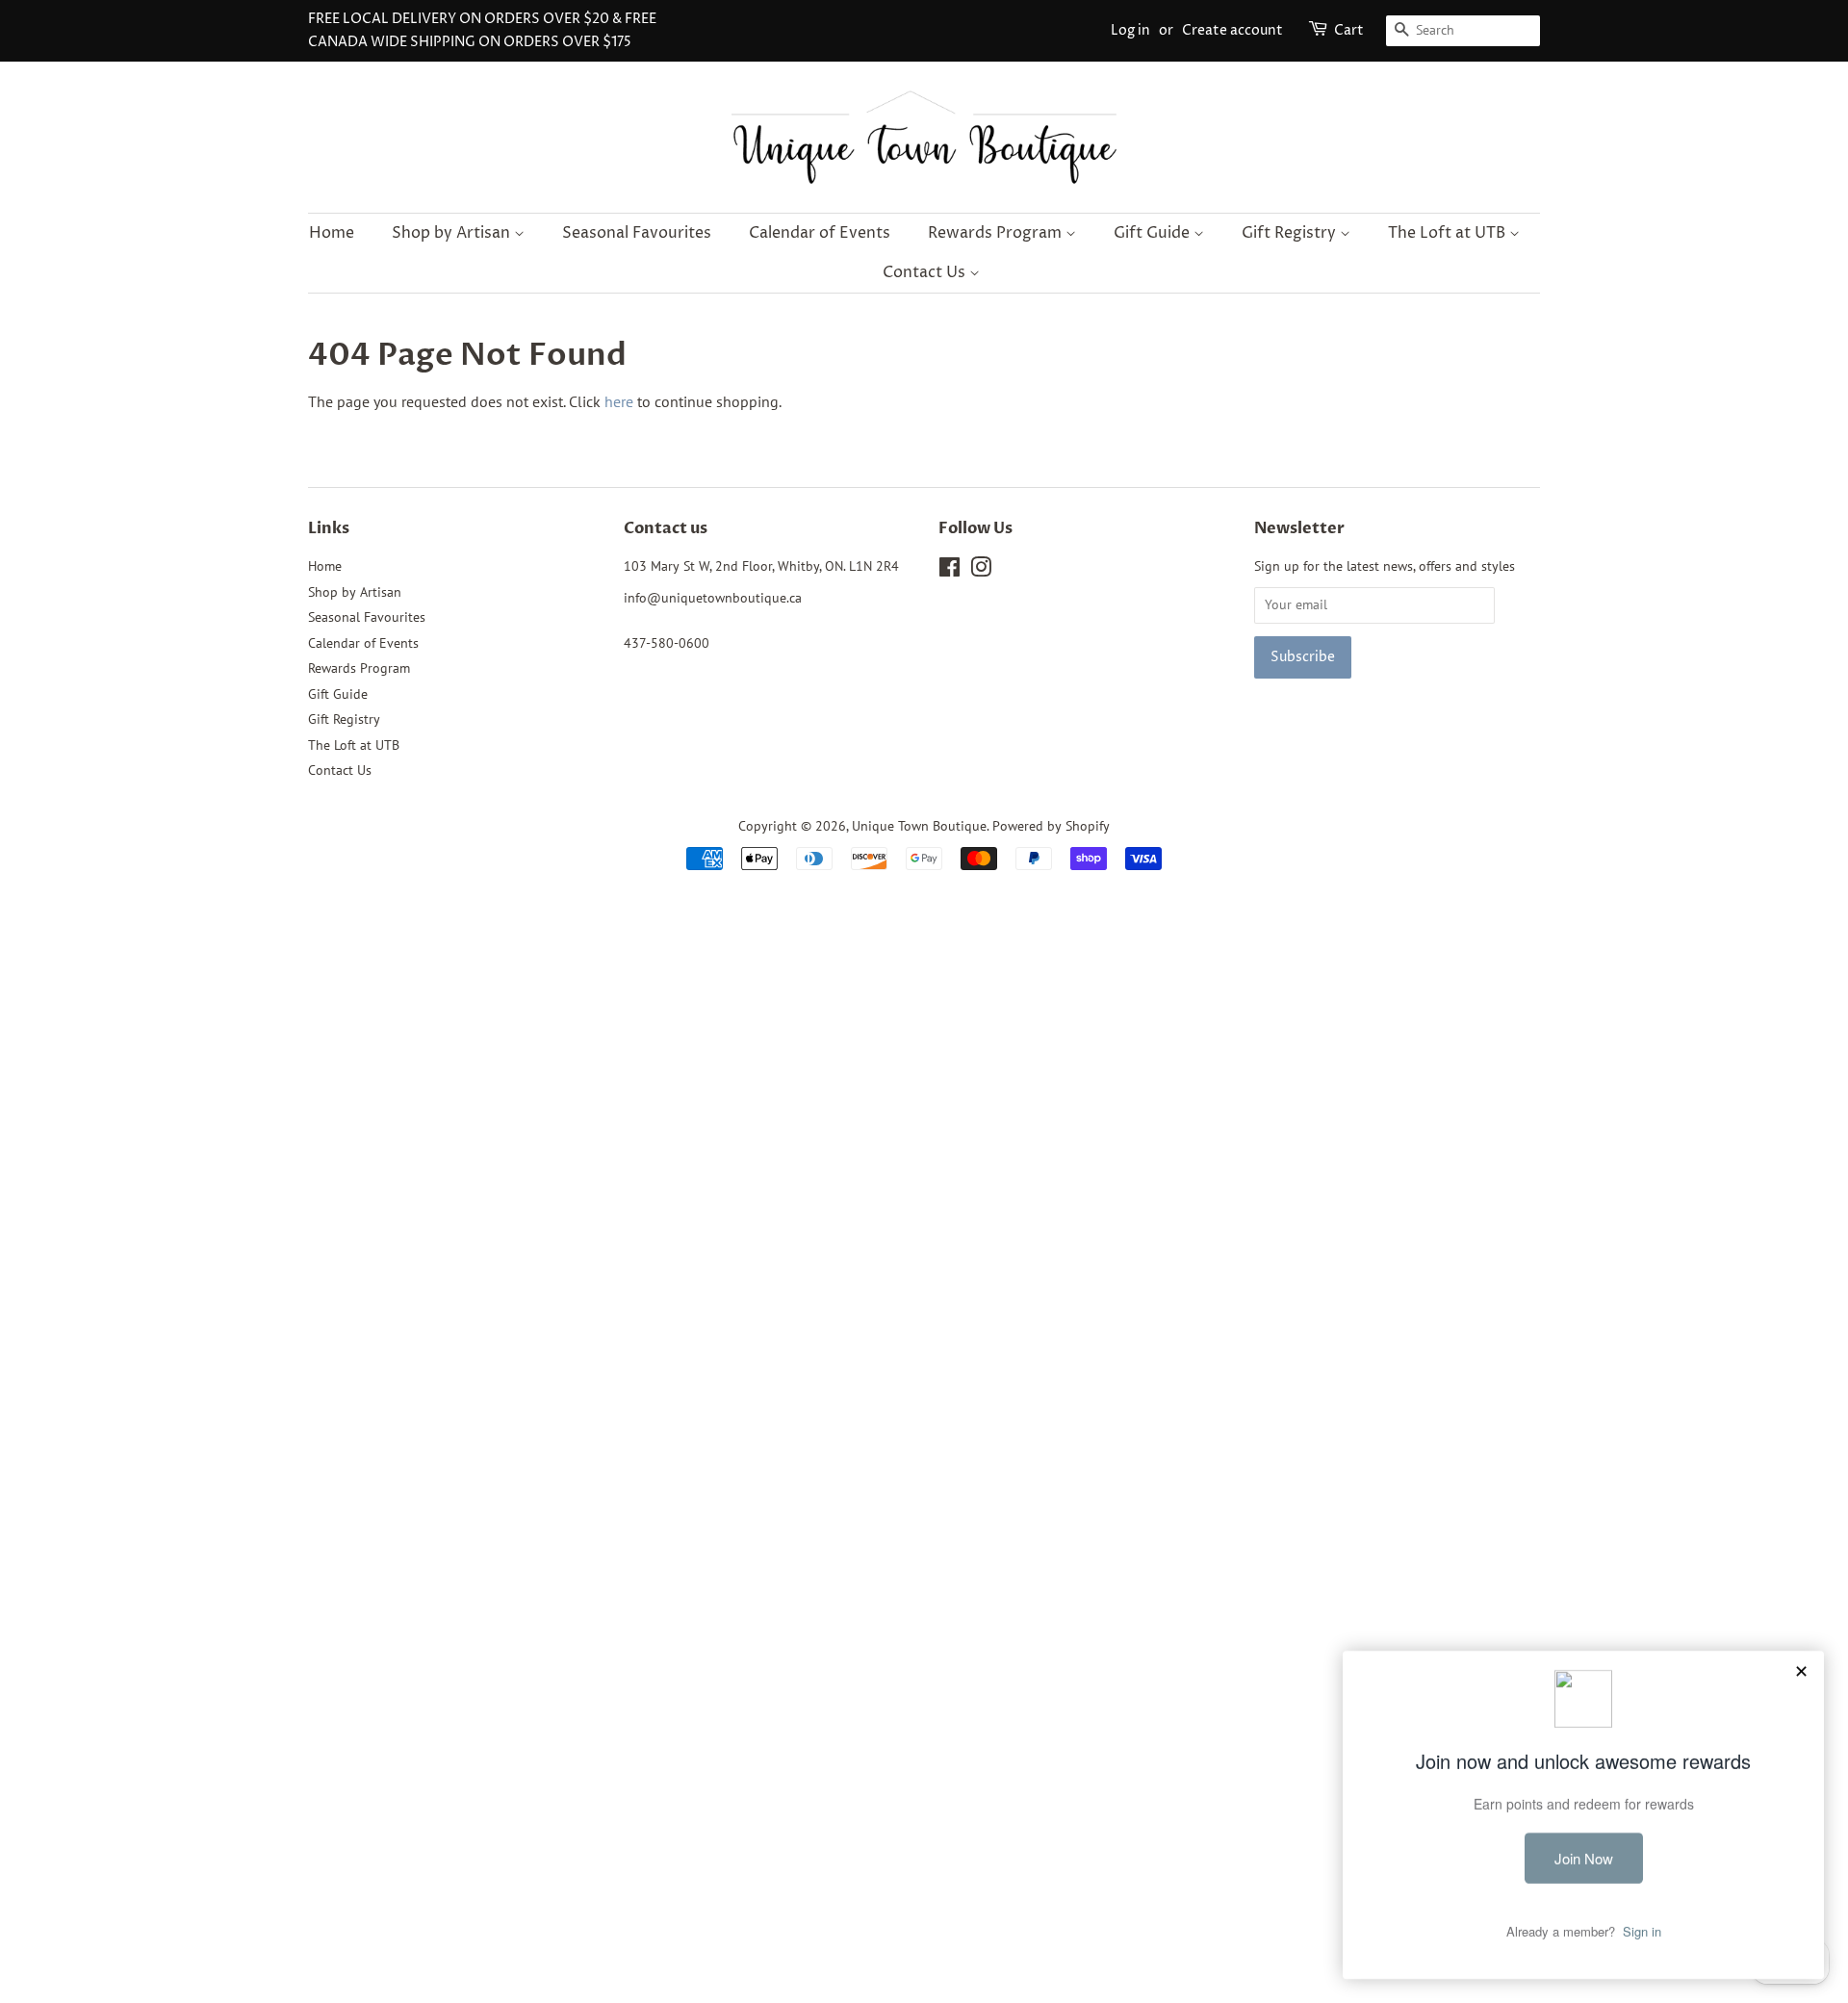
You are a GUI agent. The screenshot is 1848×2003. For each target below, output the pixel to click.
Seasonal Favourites (637, 233)
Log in (1130, 30)
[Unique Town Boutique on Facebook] (950, 571)
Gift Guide (1154, 233)
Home (332, 233)
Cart (1349, 30)
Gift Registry (1291, 233)
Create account (1232, 30)
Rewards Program (997, 233)
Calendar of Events (820, 233)
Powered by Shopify (1051, 826)
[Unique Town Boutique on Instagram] (981, 571)
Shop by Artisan (453, 233)
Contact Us (926, 272)
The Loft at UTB (1449, 233)
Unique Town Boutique (919, 826)
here (619, 401)
